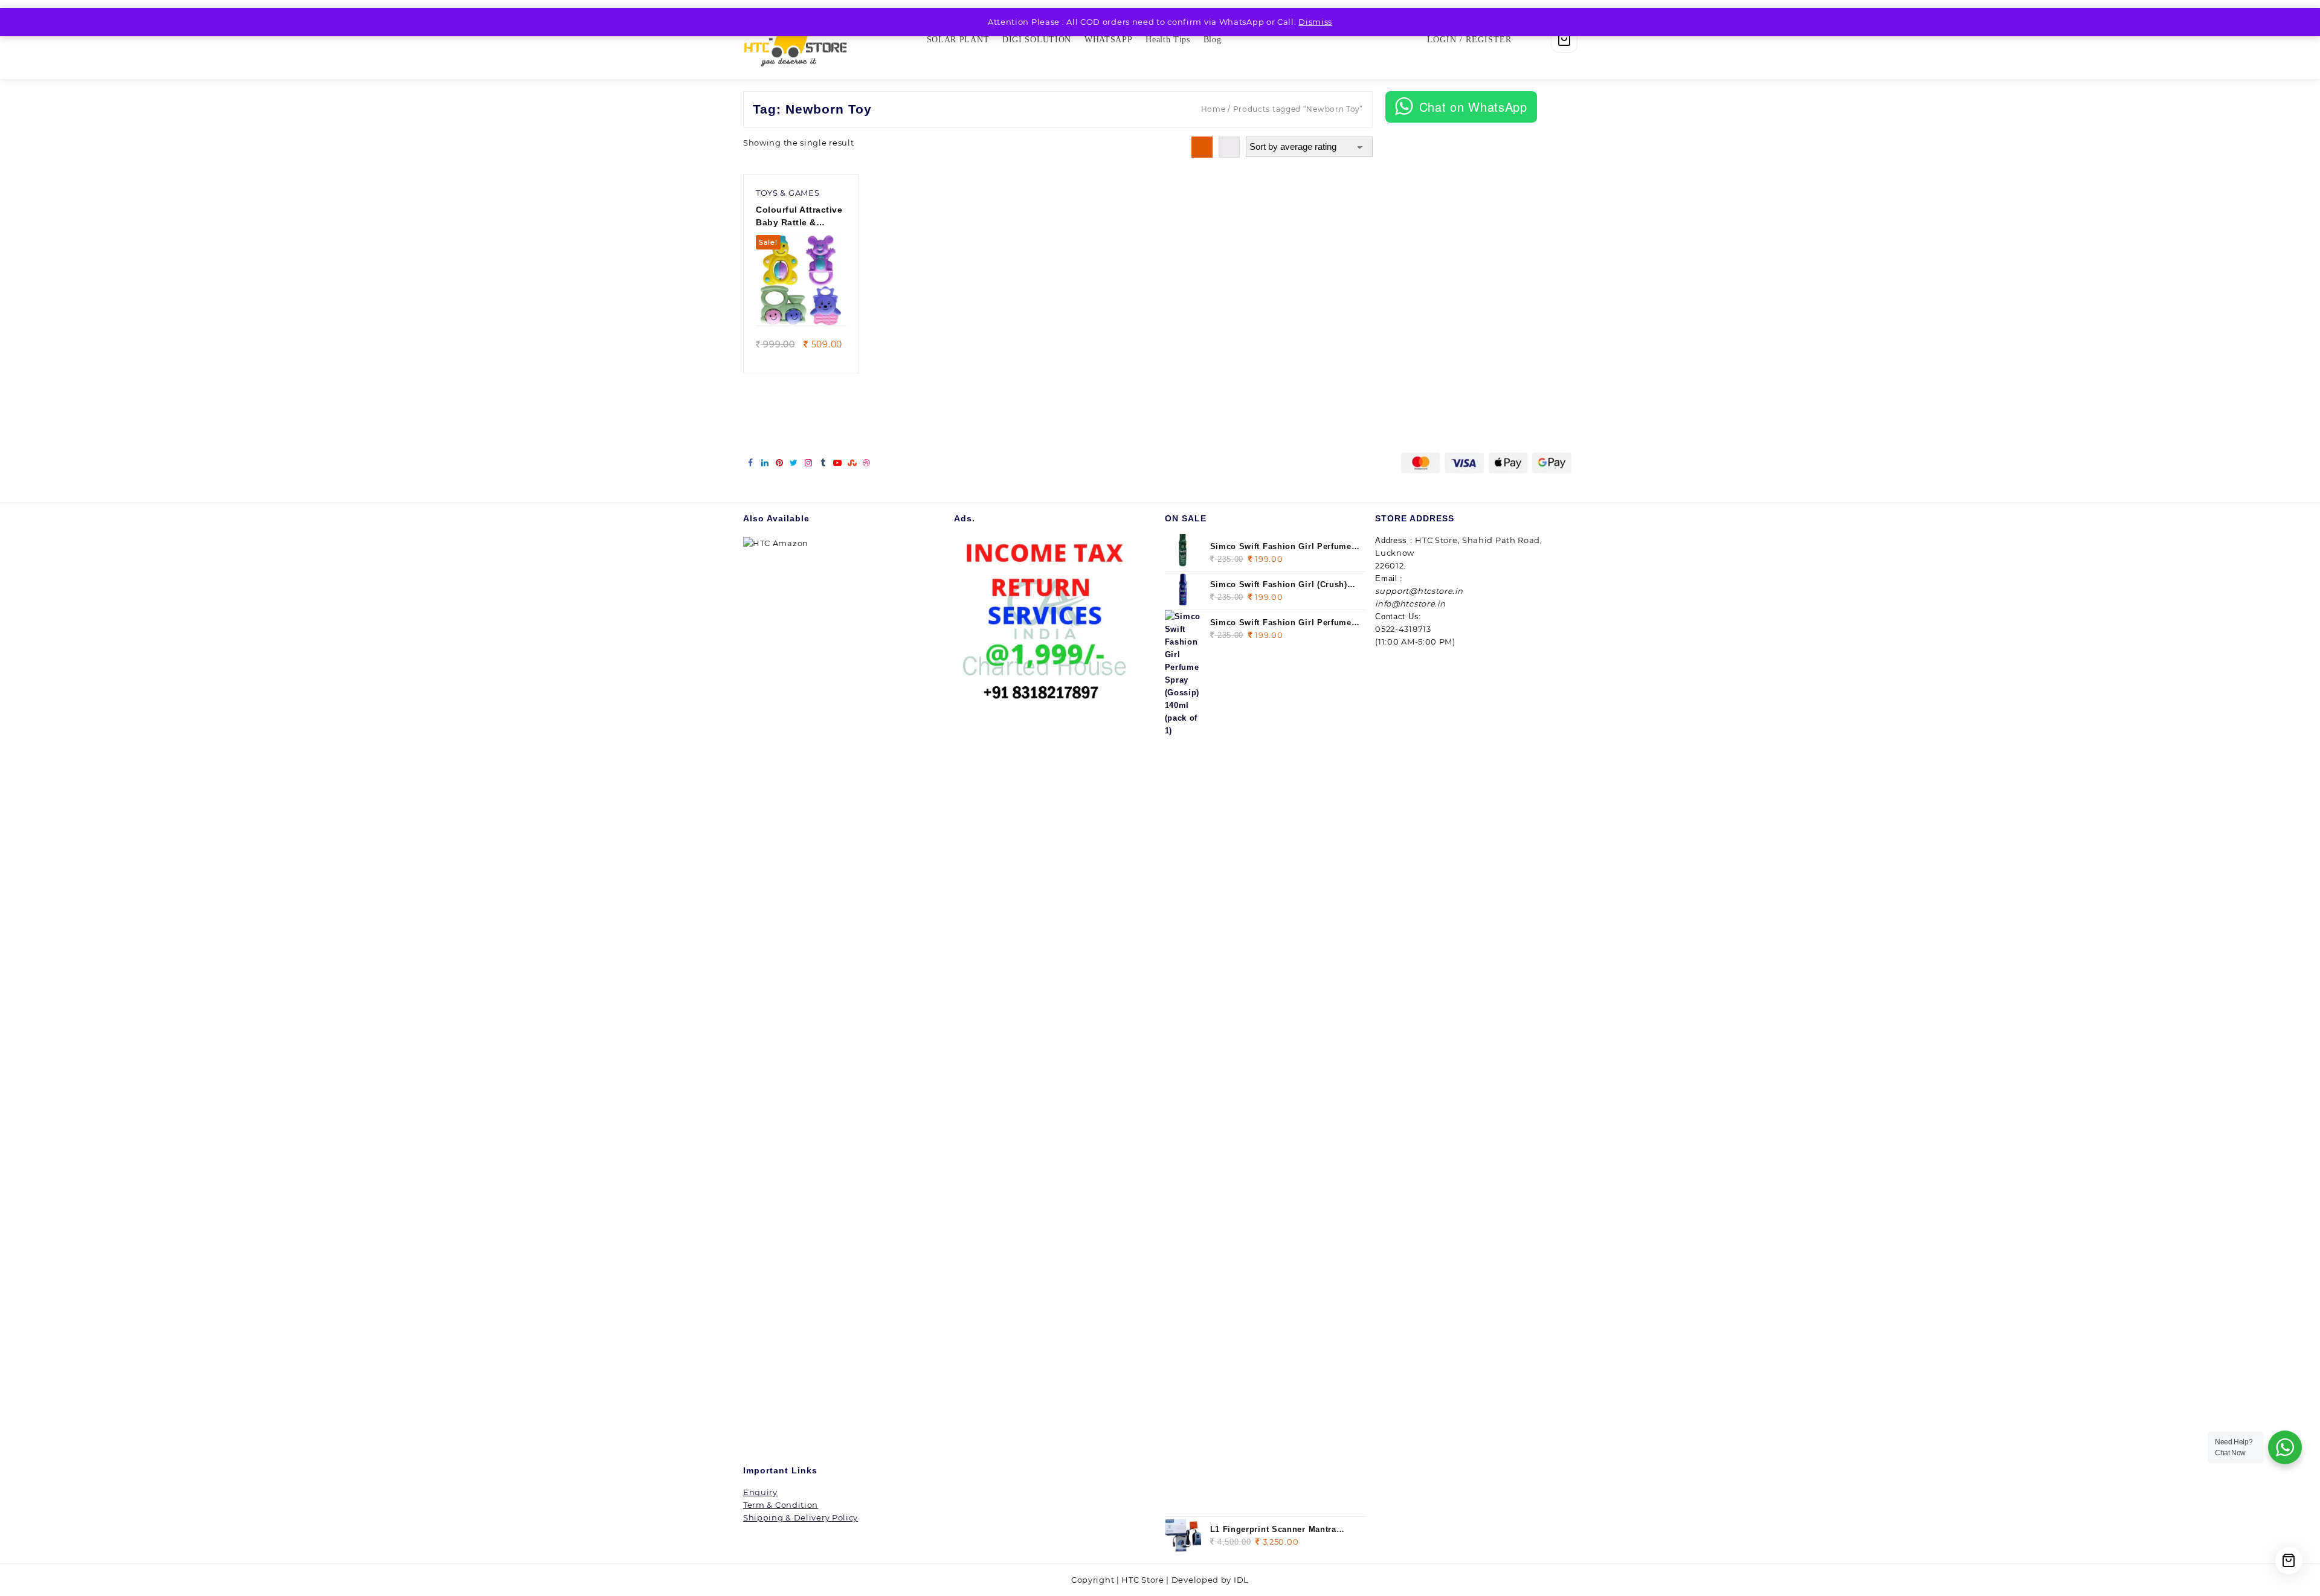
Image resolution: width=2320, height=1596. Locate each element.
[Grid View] (1202, 147)
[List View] (1229, 147)
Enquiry (760, 1492)
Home (1213, 109)
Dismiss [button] (1315, 22)
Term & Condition (781, 1505)
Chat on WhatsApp (1473, 107)
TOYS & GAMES (788, 193)
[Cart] (1564, 39)
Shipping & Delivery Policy (801, 1517)
